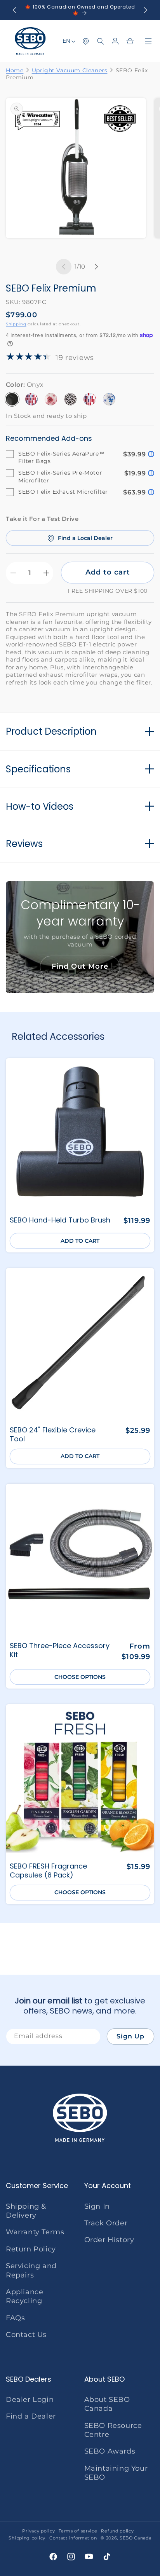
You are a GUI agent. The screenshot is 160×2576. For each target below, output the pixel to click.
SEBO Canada (136, 2538)
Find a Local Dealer (85, 538)
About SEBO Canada (107, 2404)
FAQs (15, 2318)
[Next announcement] (146, 10)
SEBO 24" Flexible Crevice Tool (53, 1435)
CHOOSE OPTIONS (80, 1677)
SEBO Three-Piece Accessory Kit (60, 1650)
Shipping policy (27, 2538)
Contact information (73, 2538)
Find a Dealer (31, 2416)
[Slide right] (96, 267)
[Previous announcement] (14, 10)
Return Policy (31, 2249)
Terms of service (78, 2531)
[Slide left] (64, 267)
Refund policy (117, 2531)
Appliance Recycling (24, 2296)
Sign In (97, 2206)
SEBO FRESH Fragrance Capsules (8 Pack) (48, 1871)
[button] (101, 41)
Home (15, 70)
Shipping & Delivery (26, 2211)
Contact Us (26, 2335)
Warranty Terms (35, 2232)
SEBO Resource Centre (113, 2430)
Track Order (106, 2223)
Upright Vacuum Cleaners (70, 70)
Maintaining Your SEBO (116, 2473)
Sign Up (130, 2036)
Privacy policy (38, 2531)
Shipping (16, 324)
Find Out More (80, 966)
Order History (109, 2240)
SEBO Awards (110, 2451)
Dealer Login (30, 2400)
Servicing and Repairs (31, 2270)
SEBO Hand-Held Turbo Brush (60, 1220)
